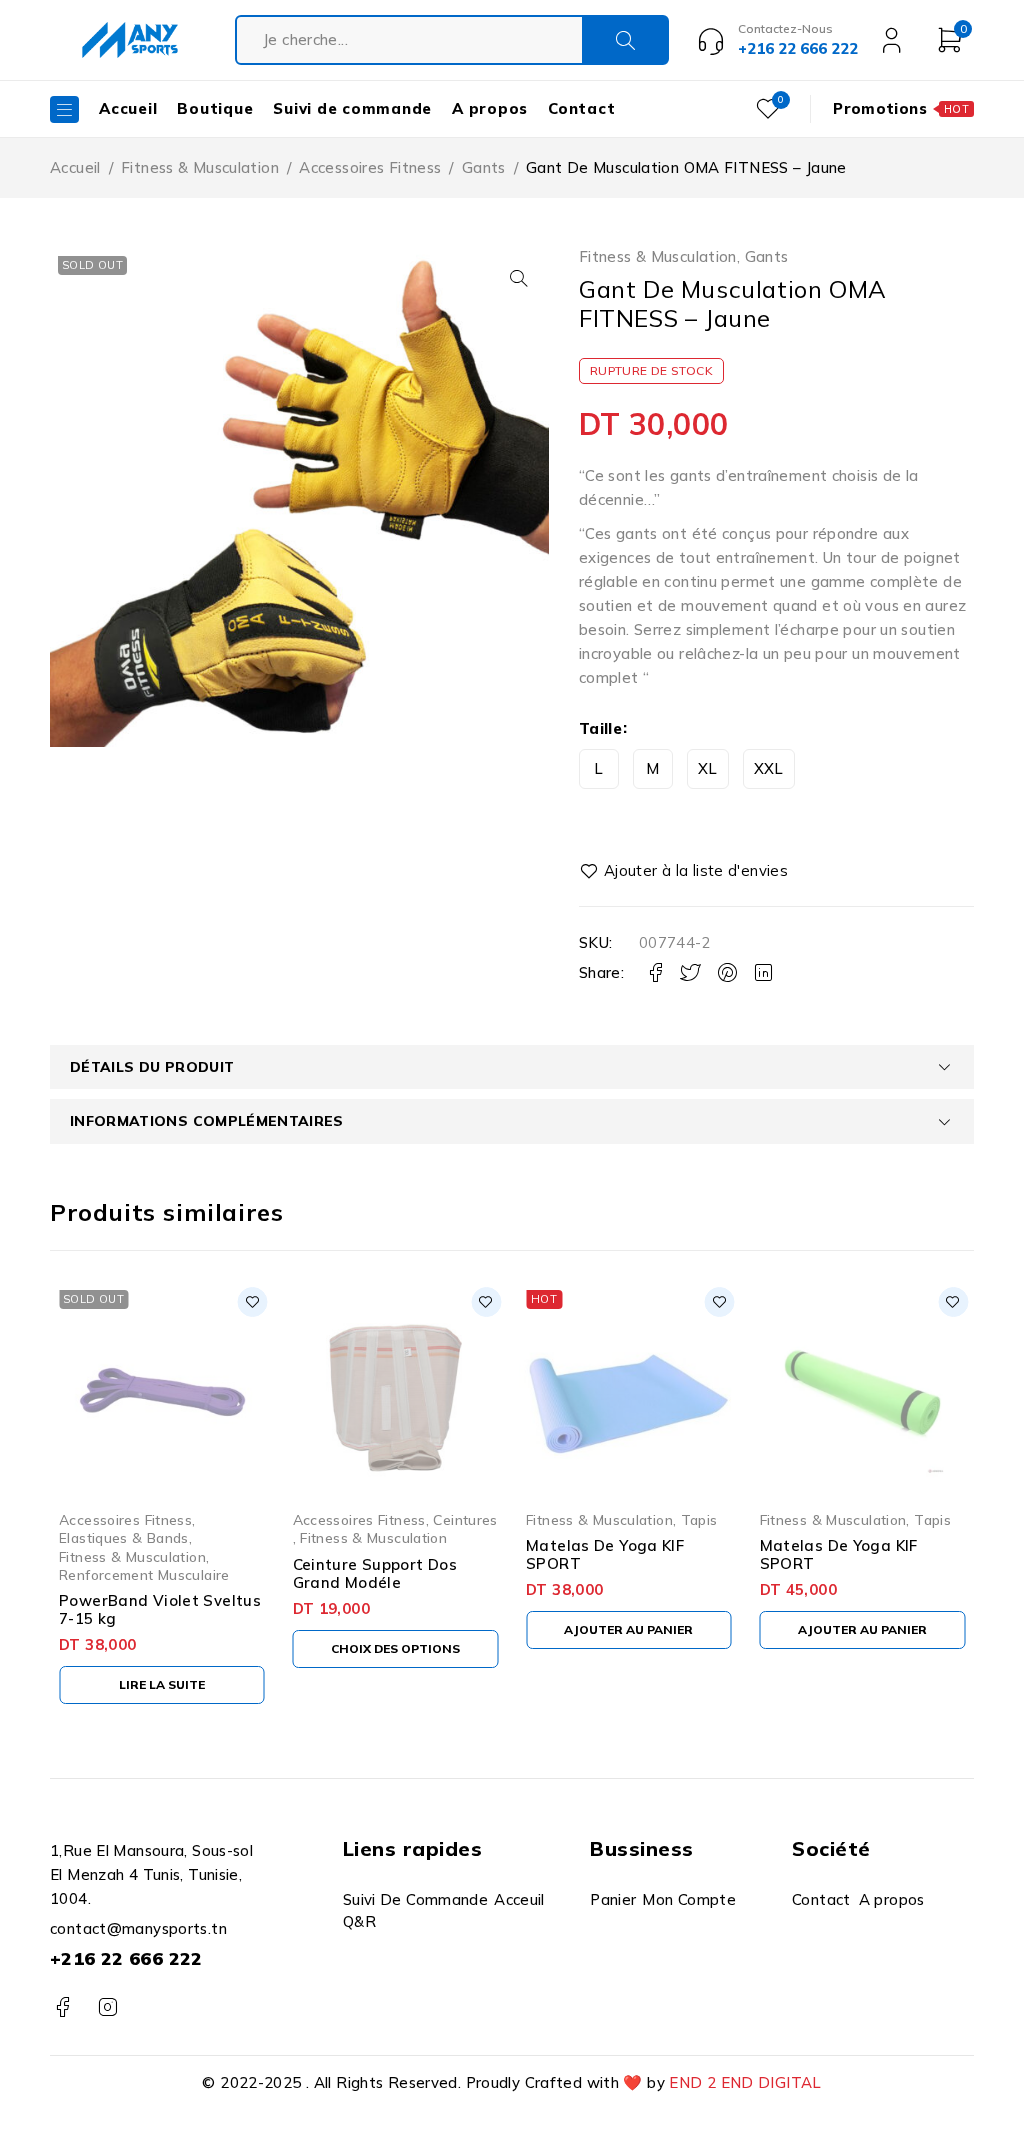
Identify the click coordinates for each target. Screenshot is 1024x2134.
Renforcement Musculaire (144, 1574)
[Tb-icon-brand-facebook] (62, 2007)
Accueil (75, 167)
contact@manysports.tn (138, 1928)
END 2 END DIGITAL (745, 2082)
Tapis (699, 1519)
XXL (769, 768)
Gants (484, 167)
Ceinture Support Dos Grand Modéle (375, 1573)
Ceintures (465, 1519)
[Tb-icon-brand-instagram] (107, 2007)
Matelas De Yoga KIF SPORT (605, 1554)
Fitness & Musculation (200, 167)
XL (708, 768)
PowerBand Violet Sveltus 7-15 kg (160, 1609)
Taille (600, 728)
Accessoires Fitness (370, 167)
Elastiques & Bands (124, 1537)
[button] (519, 278)
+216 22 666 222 (126, 1958)
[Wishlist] (685, 871)
